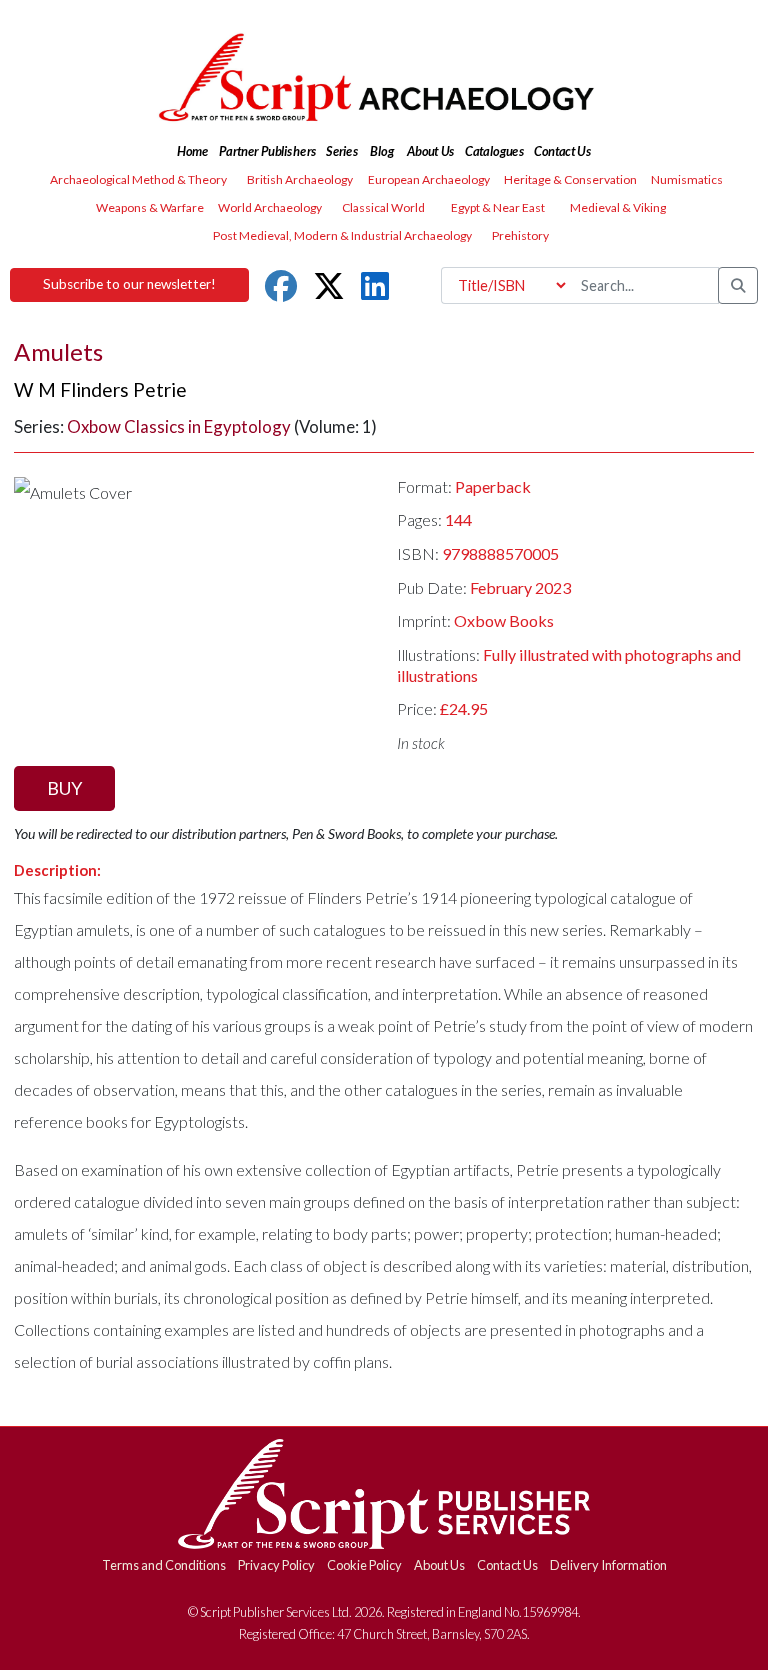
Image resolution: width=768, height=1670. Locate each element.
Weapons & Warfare (150, 207)
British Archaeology (300, 179)
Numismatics (687, 179)
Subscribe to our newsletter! (129, 284)
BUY (64, 788)
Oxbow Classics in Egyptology (179, 426)
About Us (439, 1565)
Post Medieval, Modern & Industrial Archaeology (342, 235)
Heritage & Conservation (570, 179)
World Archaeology (270, 207)
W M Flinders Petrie (100, 389)
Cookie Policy (364, 1565)
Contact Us (507, 1565)
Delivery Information (608, 1565)
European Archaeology (429, 179)
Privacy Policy (276, 1565)
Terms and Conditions (164, 1565)
